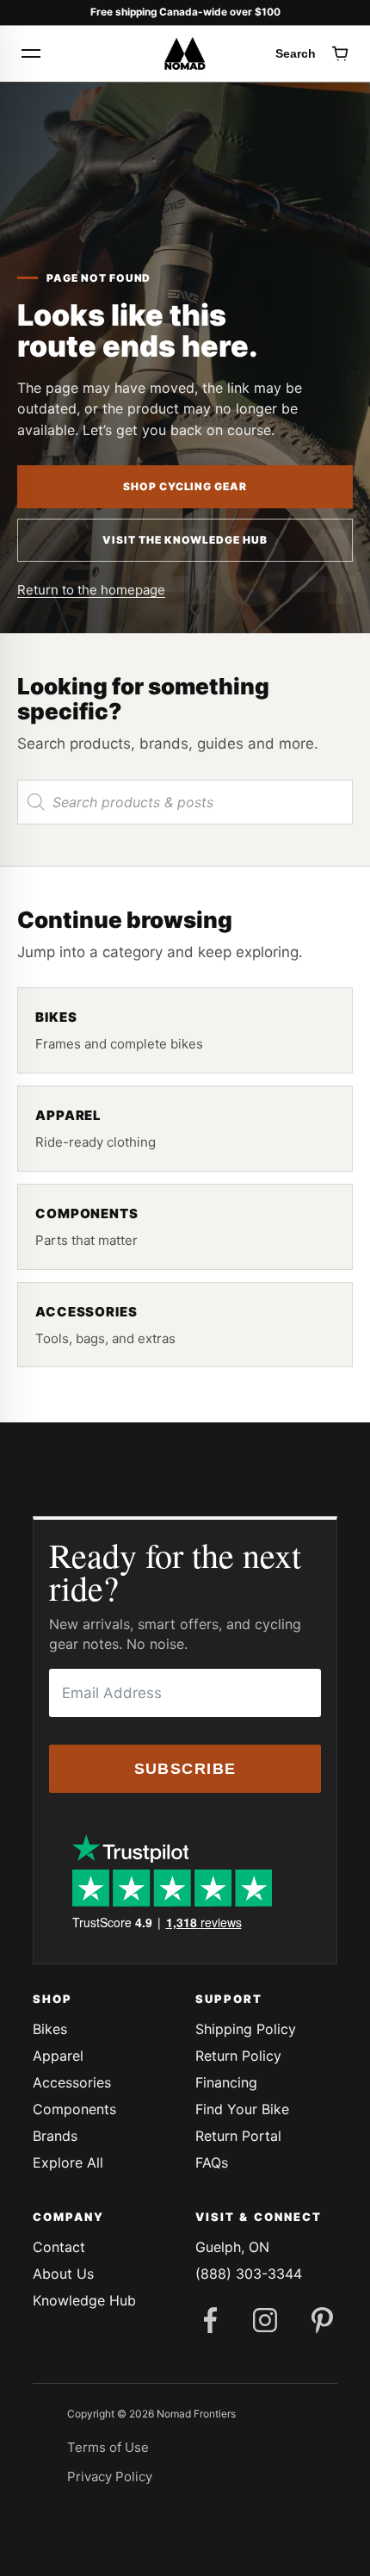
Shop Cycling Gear (185, 486)
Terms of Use (108, 2447)
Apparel (58, 2056)
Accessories (72, 2082)
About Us (63, 2274)
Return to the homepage (91, 590)
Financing (226, 2082)
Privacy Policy (110, 2476)
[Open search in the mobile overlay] (185, 802)
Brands (55, 2136)
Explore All (68, 2162)
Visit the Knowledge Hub (185, 540)
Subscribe (185, 1769)
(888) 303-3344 (249, 2274)
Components (74, 2109)
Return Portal (238, 2136)
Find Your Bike (242, 2109)
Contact (59, 2247)
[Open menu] (31, 53)
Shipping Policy (246, 2029)
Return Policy (238, 2056)
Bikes (50, 2029)
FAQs (212, 2162)
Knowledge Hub (84, 2300)
